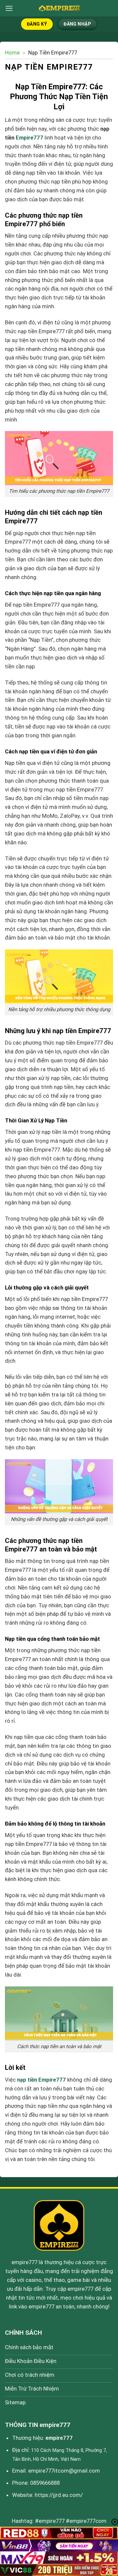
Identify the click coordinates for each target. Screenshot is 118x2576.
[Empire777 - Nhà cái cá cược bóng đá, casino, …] (59, 8)
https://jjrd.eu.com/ (59, 2495)
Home (12, 53)
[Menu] (9, 8)
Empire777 (29, 138)
